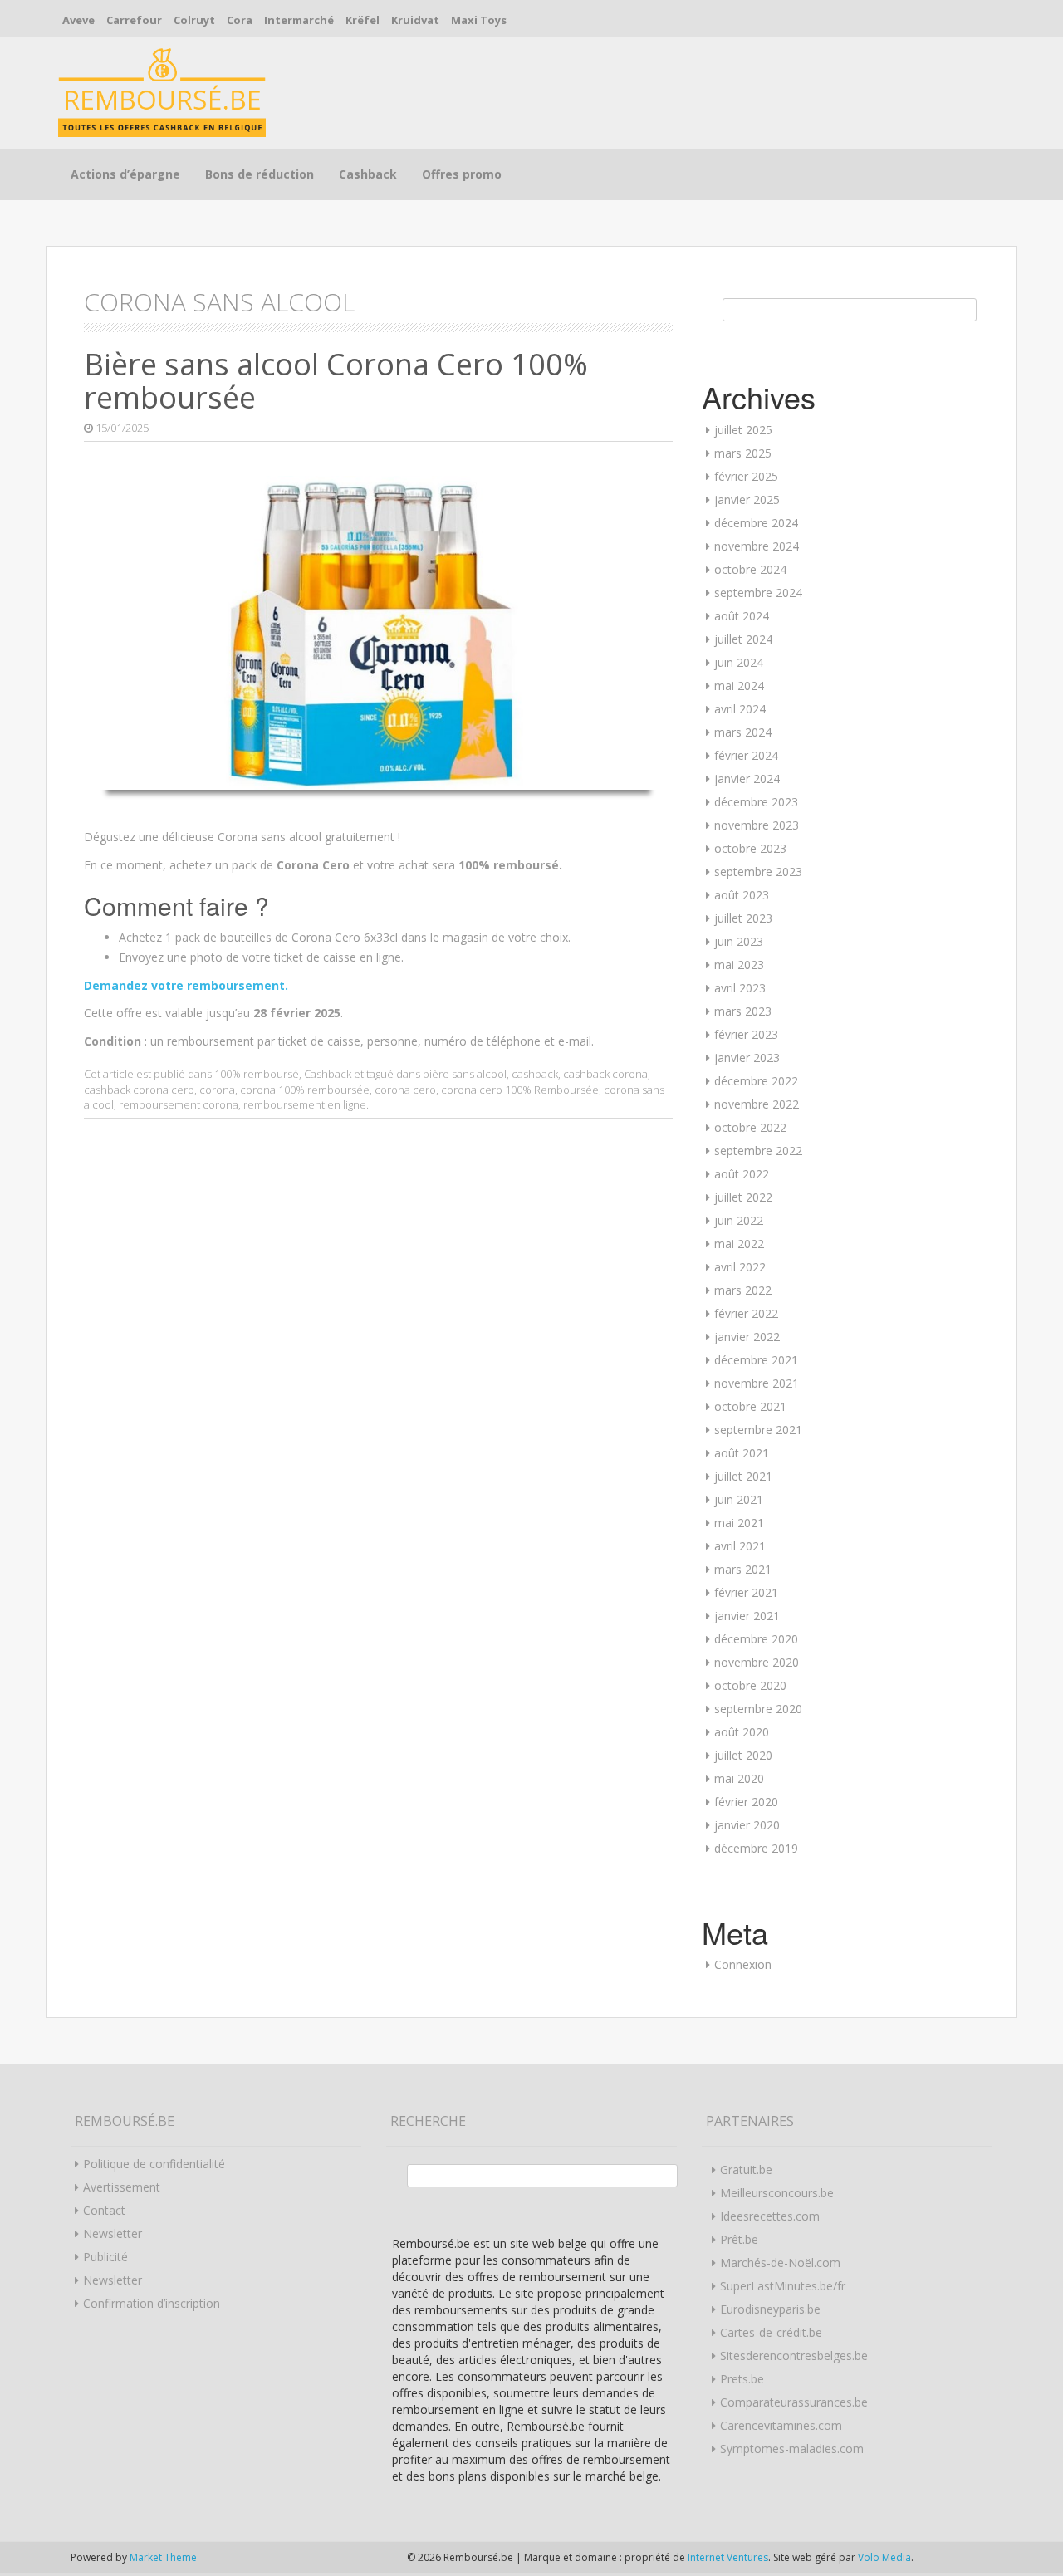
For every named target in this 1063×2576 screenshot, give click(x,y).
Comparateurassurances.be (794, 2402)
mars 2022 (743, 1290)
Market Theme (163, 2557)
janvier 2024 (747, 779)
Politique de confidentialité (154, 2164)
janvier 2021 (747, 1616)
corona (217, 1090)
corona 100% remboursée (305, 1090)
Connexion (743, 1964)
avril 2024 (740, 709)
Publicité (105, 2257)
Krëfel (362, 20)
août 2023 (742, 895)
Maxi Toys (479, 20)
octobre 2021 (750, 1406)
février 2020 (746, 1802)
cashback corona (605, 1074)
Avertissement (122, 2187)
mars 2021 (743, 1569)
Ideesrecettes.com (770, 2216)
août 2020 (742, 1732)
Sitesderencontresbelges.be (794, 2356)
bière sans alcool (465, 1074)
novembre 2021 (757, 1383)
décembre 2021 (756, 1360)
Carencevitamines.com (781, 2425)
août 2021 (742, 1453)
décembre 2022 (756, 1081)
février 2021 (746, 1592)
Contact (104, 2210)
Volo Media (884, 2557)
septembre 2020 (758, 1709)
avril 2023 (740, 988)
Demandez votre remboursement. (186, 985)
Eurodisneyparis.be (770, 2309)
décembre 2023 (756, 802)
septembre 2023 (758, 872)
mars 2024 (743, 732)
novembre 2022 (757, 1104)
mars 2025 (743, 453)
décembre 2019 (756, 1848)
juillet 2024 (743, 639)
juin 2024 (739, 662)
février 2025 (746, 476)
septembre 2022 (758, 1151)
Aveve (78, 20)
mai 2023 (739, 965)
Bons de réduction (260, 174)
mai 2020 (739, 1778)
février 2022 (746, 1313)
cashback (535, 1074)
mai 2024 (739, 686)
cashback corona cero (139, 1090)
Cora (240, 20)
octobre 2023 (750, 848)
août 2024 (742, 616)
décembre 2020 (756, 1639)
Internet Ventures (728, 2557)
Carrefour (134, 20)
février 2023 (746, 1034)
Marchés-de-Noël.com (780, 2263)
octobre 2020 (750, 1685)
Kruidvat (415, 20)
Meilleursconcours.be (777, 2193)
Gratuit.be (746, 2170)
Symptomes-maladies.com (792, 2449)
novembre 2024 (757, 546)
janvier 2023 (747, 1058)
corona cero (405, 1090)
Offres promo (462, 174)
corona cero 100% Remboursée (520, 1090)
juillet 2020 (743, 1755)
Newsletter (113, 2233)
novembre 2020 (757, 1662)
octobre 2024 (750, 569)
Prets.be (742, 2379)
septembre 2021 (758, 1430)
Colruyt (194, 20)
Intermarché (299, 20)
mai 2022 (739, 1244)
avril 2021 (740, 1546)
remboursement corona (179, 1104)
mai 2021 (739, 1523)
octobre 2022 (750, 1127)
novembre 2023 (757, 825)
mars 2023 (743, 1011)
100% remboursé (257, 1074)
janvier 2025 (747, 500)
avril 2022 (740, 1267)
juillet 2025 (743, 430)
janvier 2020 (747, 1825)
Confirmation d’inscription (152, 2303)
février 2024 (746, 755)
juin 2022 (739, 1220)
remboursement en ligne (305, 1104)
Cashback (368, 174)
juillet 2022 (743, 1197)
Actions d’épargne (125, 174)
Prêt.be (739, 2239)
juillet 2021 (743, 1476)
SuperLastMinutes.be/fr (783, 2286)
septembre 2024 (758, 593)
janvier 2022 (747, 1337)
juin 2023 (739, 941)
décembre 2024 (756, 523)
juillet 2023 (743, 918)
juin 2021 (739, 1499)
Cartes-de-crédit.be (771, 2332)
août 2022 (742, 1174)
